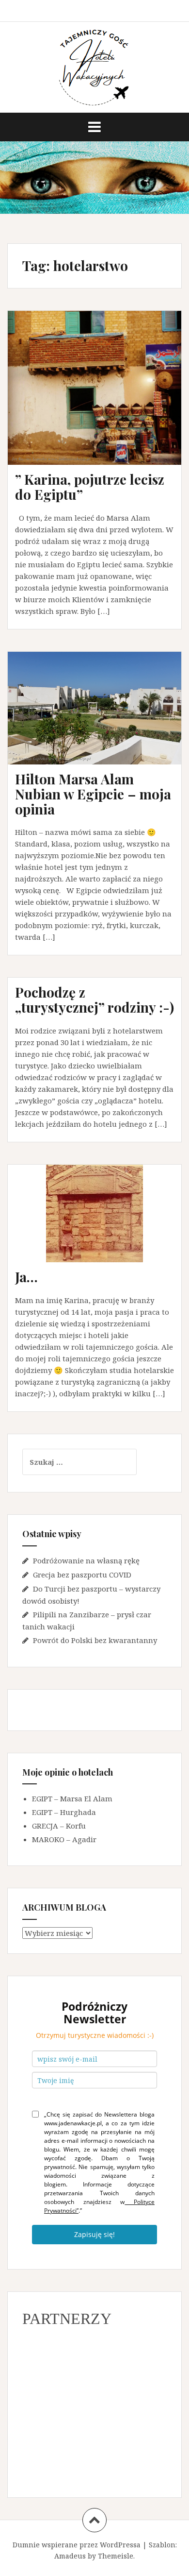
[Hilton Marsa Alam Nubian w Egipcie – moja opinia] (101, 721)
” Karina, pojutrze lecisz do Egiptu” (90, 487)
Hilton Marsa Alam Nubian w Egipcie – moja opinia (93, 794)
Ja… (26, 1277)
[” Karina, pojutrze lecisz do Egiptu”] (101, 397)
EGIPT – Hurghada (64, 1812)
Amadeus (70, 2556)
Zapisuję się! (94, 2234)
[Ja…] (101, 1227)
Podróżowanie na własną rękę (86, 1560)
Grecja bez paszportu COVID (82, 1575)
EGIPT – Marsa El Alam (72, 1798)
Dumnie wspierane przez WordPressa (77, 2545)
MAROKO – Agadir (64, 1839)
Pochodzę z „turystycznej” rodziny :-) (94, 1000)
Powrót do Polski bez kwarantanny (95, 1640)
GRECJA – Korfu (59, 1826)
